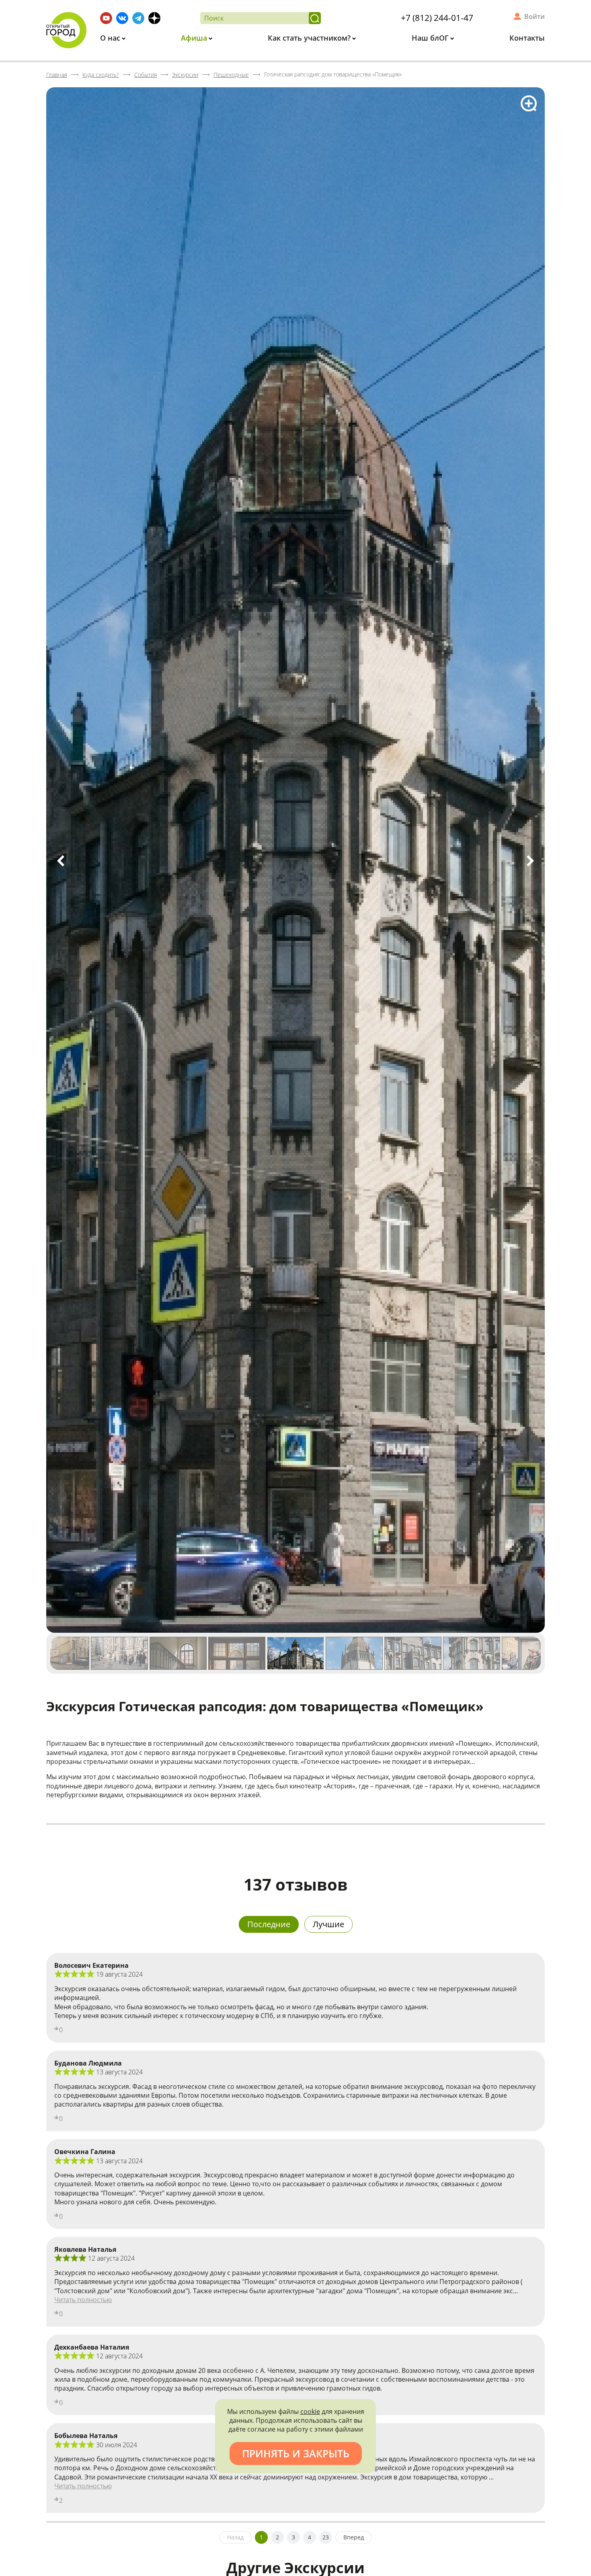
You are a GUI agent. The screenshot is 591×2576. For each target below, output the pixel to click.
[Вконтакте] (122, 18)
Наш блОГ (431, 38)
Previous (61, 861)
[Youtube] (106, 18)
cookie (310, 2411)
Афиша (195, 38)
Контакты (527, 38)
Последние (269, 1924)
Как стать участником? (310, 38)
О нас (111, 38)
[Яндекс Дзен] (154, 18)
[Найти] (315, 18)
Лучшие (328, 1924)
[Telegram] (138, 18)
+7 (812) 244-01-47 (437, 18)
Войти (535, 16)
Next (530, 861)
